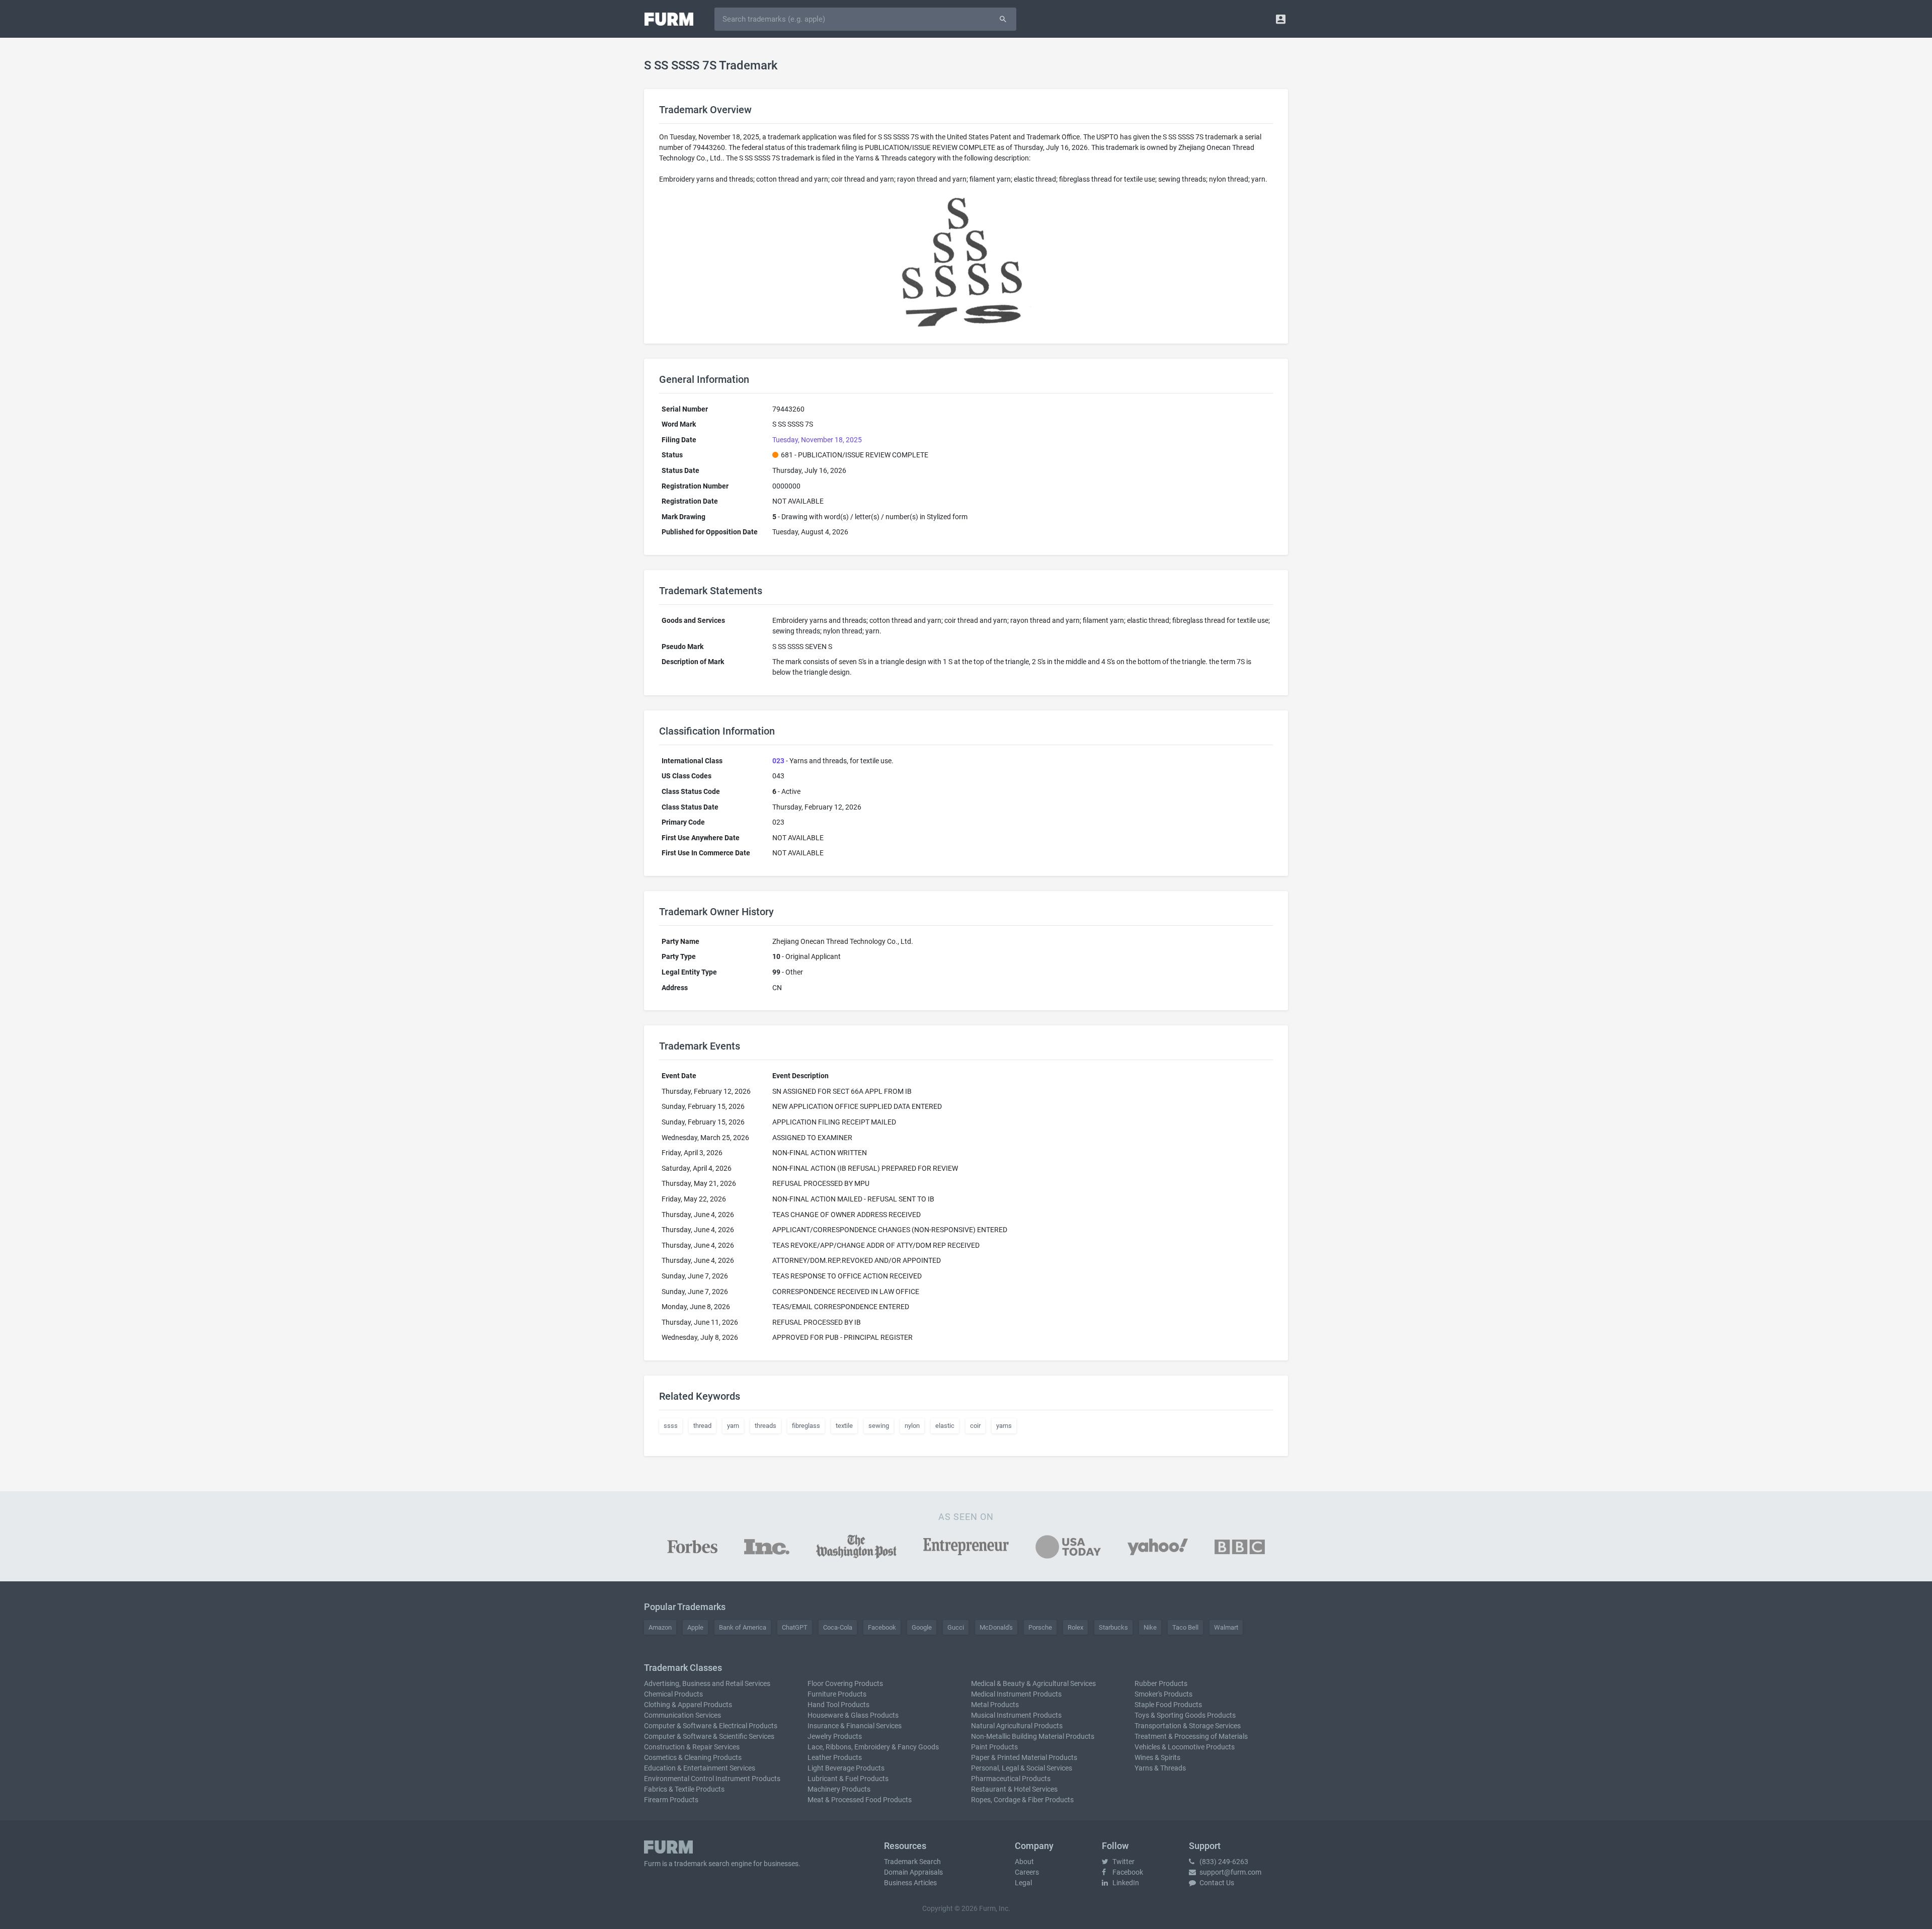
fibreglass (806, 1426)
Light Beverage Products (846, 1768)
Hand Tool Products (838, 1705)
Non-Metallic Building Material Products (1033, 1736)
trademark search (702, 1864)
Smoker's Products (1163, 1694)
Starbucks (1113, 1627)
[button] (1281, 19)
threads (766, 1426)
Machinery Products (839, 1789)
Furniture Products (837, 1694)
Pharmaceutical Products (1011, 1779)
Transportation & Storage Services (1188, 1726)
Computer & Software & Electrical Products (711, 1726)
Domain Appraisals (913, 1872)
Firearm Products (671, 1800)
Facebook (882, 1627)
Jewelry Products (835, 1736)
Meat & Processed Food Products (860, 1800)
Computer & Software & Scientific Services (709, 1736)
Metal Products (995, 1705)
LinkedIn (1125, 1883)
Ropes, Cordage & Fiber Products (1022, 1800)
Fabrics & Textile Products (684, 1789)
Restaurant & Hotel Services (1014, 1789)
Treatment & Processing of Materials (1191, 1736)
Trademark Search (912, 1862)
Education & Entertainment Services (700, 1768)
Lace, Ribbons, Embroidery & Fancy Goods (873, 1747)
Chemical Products (673, 1694)
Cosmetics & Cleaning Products (693, 1757)
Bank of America (743, 1627)
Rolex (1075, 1627)
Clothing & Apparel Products (688, 1705)
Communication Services (682, 1715)
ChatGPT (795, 1627)
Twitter (1123, 1862)
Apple (695, 1627)
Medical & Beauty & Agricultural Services (1033, 1683)
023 (778, 761)
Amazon (660, 1627)
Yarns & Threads (1160, 1768)
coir (975, 1426)
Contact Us (1216, 1883)
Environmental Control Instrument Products (712, 1779)
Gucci (956, 1627)
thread (702, 1426)
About (1024, 1862)
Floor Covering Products (845, 1683)
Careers (1027, 1872)
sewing (879, 1426)
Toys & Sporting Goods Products (1185, 1715)
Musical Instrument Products (1016, 1715)
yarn (733, 1426)
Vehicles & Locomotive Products (1185, 1747)
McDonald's (996, 1627)
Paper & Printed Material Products (1024, 1757)
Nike (1150, 1627)
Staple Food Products (1168, 1705)
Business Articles (910, 1883)
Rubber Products (1161, 1683)
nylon (912, 1426)
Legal (1023, 1883)
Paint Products (994, 1747)
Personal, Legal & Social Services (1022, 1768)
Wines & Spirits (1157, 1757)
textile (844, 1426)
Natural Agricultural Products (1017, 1726)
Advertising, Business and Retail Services (707, 1683)
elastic (945, 1426)
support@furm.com (1230, 1872)
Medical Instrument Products (1016, 1694)
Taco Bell (1185, 1627)
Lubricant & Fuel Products (848, 1779)
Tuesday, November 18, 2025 (817, 440)
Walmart (1226, 1627)
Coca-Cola (838, 1627)
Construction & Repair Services (692, 1747)
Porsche (1040, 1627)
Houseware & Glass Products (853, 1715)
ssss (671, 1426)
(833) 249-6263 (1223, 1862)
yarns (1004, 1426)
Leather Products (835, 1757)
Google (922, 1627)
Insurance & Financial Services (855, 1726)
